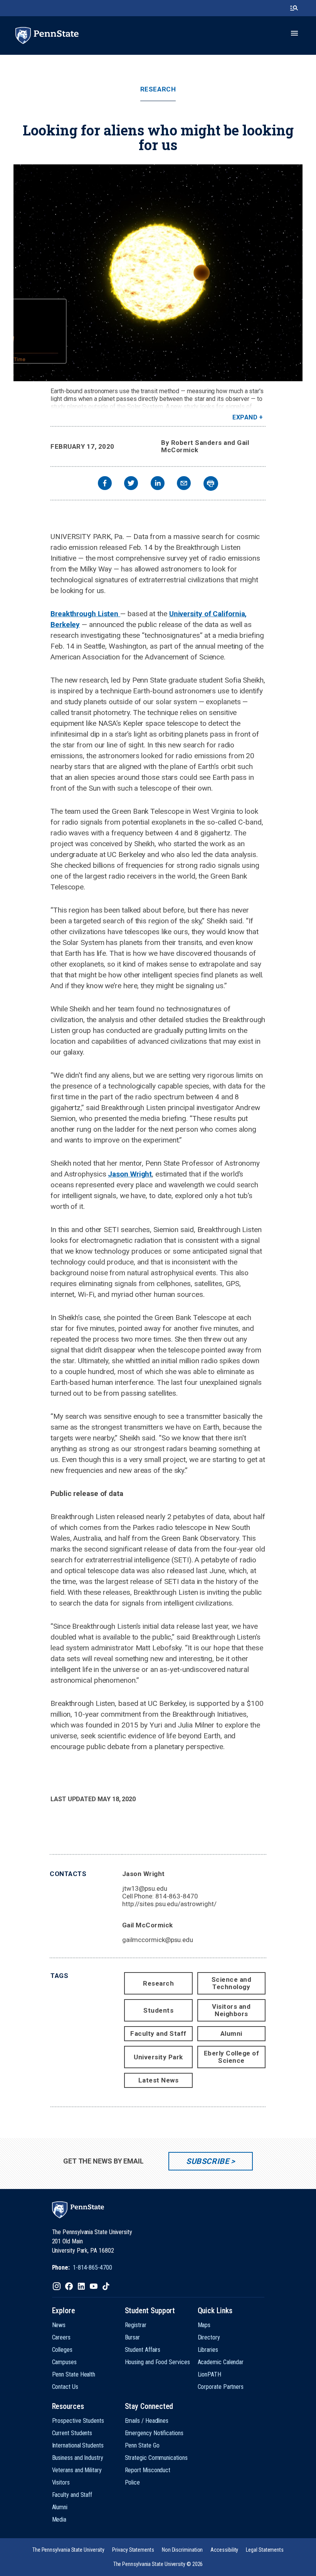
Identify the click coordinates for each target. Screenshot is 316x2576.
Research (158, 89)
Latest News (159, 2080)
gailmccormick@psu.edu (158, 1940)
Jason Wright (130, 1174)
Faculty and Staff (158, 2033)
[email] (184, 484)
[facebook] (105, 484)
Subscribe (208, 2161)
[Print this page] (211, 483)
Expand (245, 417)
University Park (158, 2057)
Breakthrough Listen (85, 614)
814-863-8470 (177, 1896)
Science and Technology (232, 1983)
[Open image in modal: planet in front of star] (158, 273)
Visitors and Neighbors (231, 2010)
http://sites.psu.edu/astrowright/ (169, 1904)
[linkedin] (158, 484)
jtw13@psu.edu (145, 1888)
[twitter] (131, 484)
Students (158, 2010)
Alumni (231, 2033)
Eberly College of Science (232, 2057)
